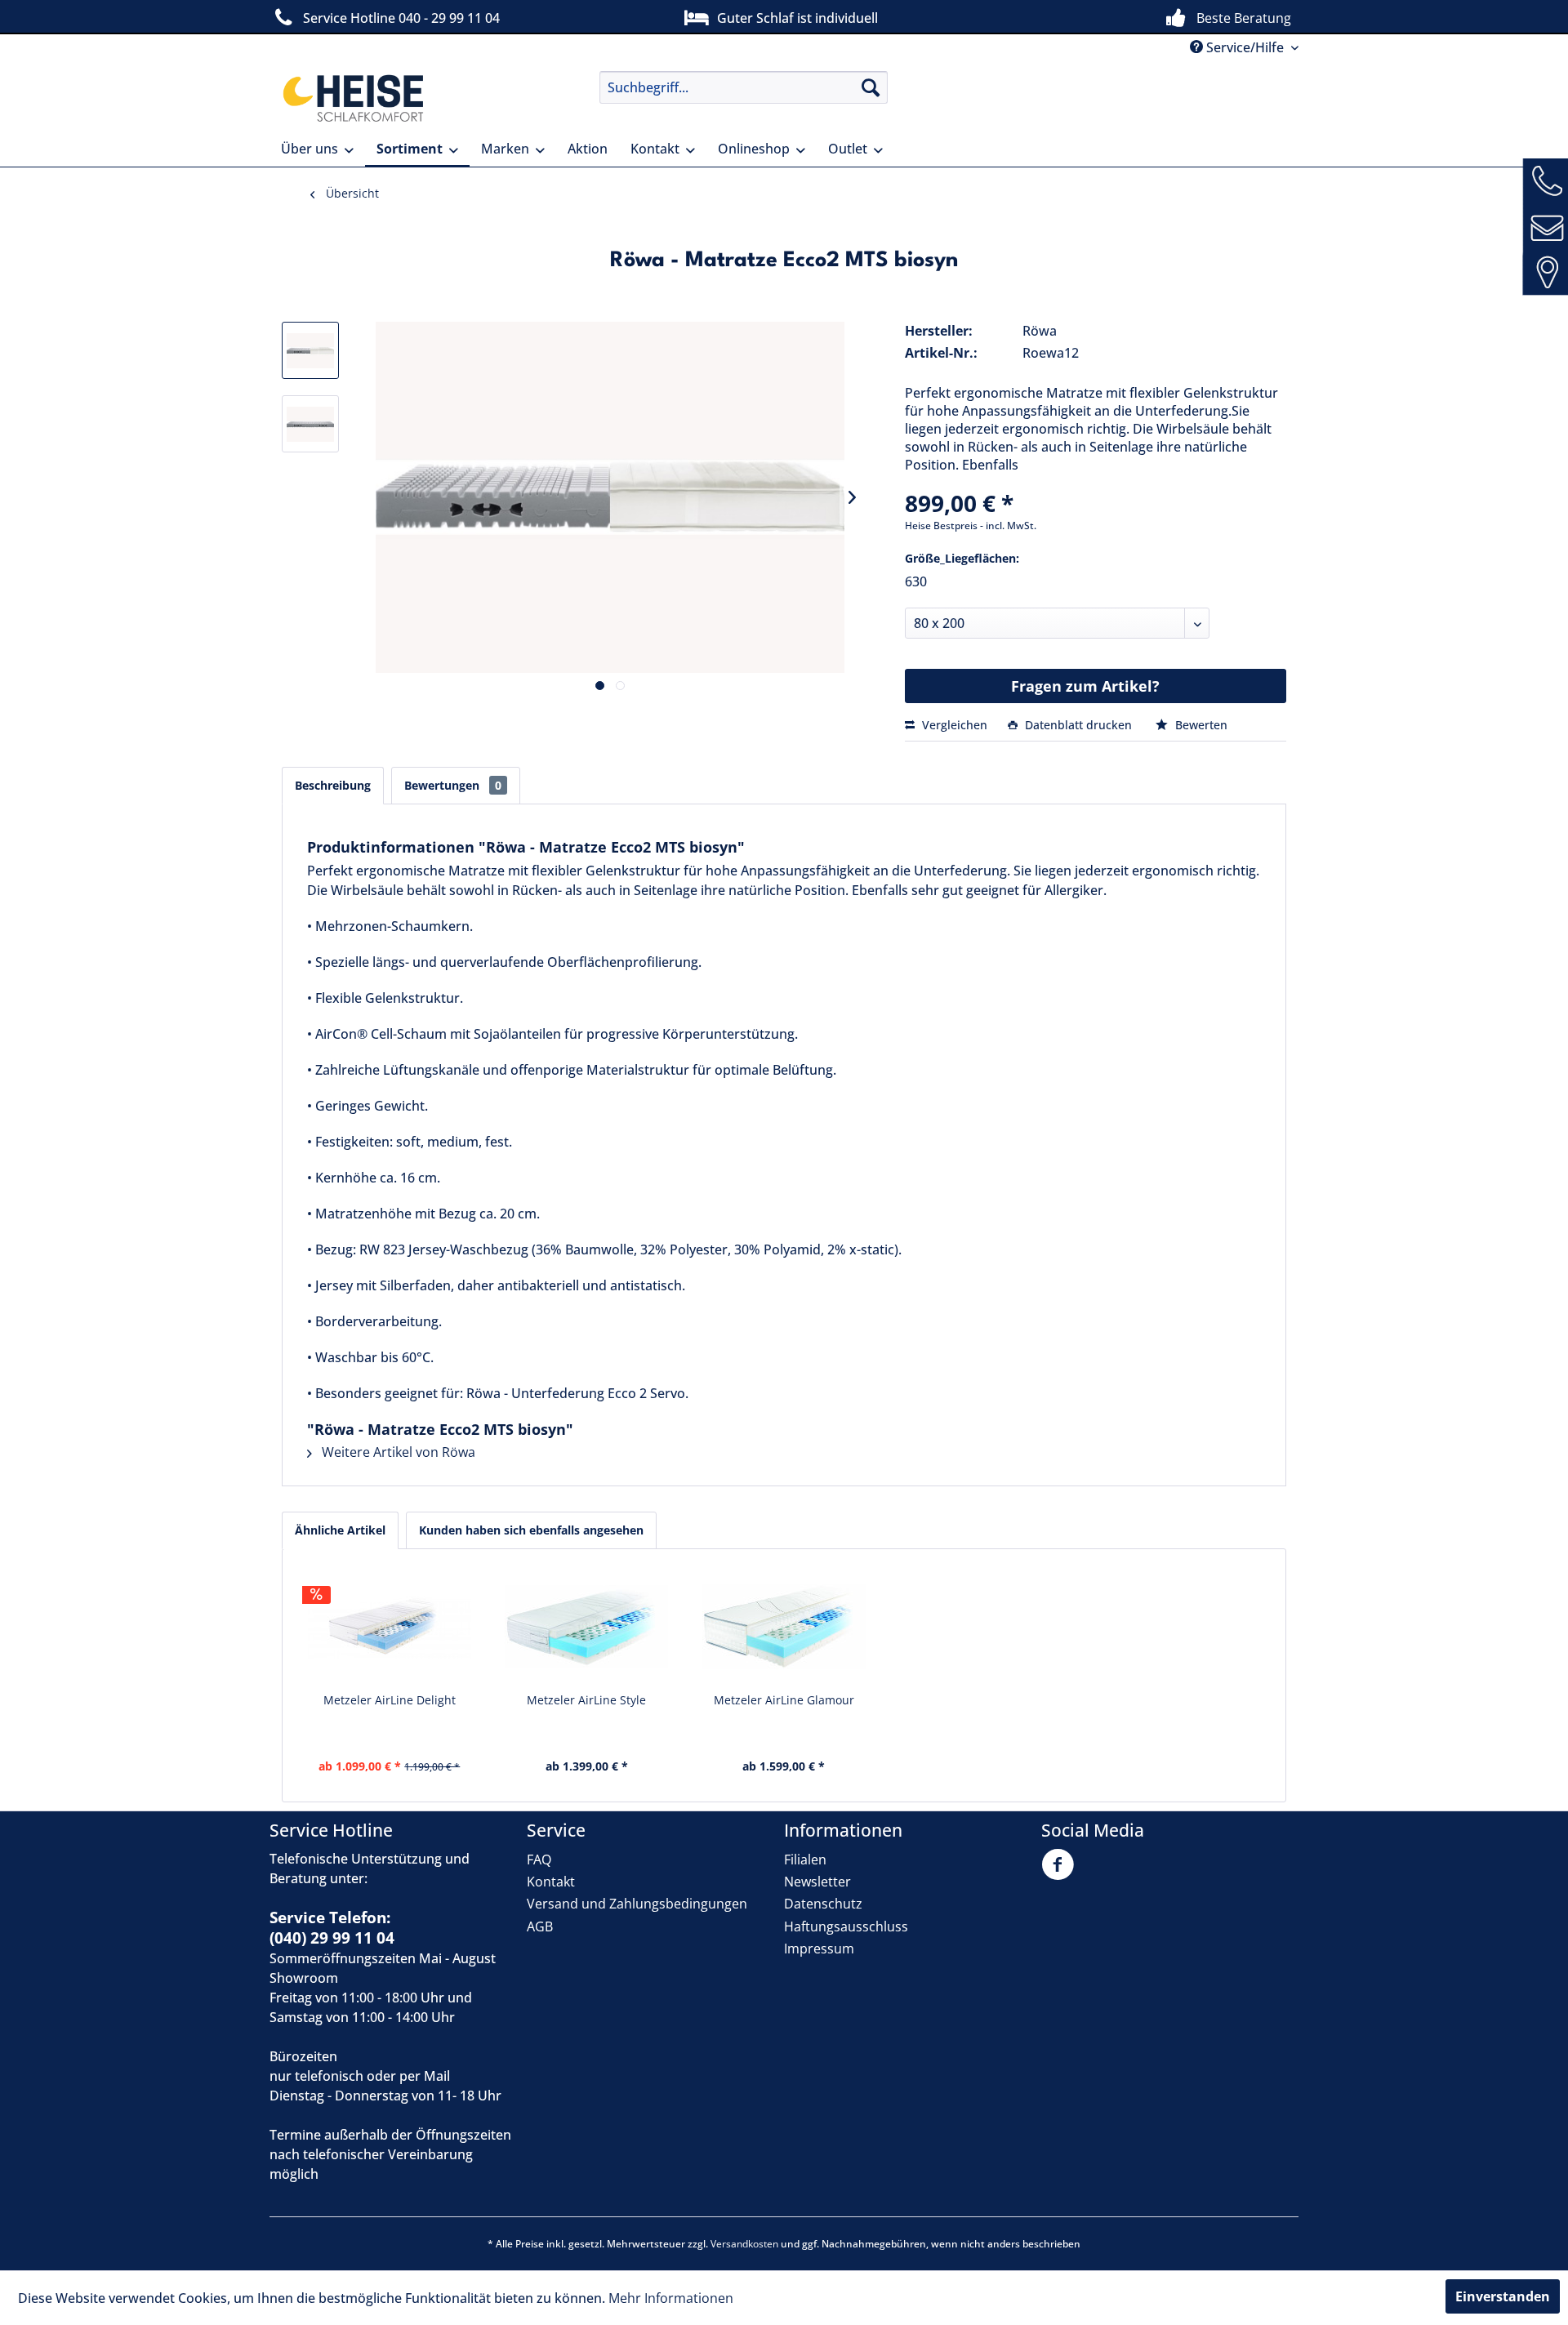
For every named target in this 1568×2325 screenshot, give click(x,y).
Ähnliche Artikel (340, 1530)
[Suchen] (871, 87)
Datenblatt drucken (1078, 725)
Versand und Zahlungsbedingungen (637, 1904)
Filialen (805, 1860)
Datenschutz (823, 1904)
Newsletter (817, 1882)
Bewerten (1200, 725)
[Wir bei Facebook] (1062, 1874)
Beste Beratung (1244, 18)
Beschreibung (333, 785)
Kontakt (551, 1882)
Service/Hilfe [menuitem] (1245, 47)
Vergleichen (953, 725)
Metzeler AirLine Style (586, 1700)
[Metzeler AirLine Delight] (390, 1627)
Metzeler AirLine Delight (390, 1700)
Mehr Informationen (671, 2298)
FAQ (539, 1860)
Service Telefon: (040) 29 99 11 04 (332, 1928)
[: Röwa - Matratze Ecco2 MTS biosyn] (310, 350)
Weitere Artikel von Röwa (397, 1452)
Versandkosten (744, 2244)
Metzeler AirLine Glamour (784, 1700)
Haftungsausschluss (846, 1926)
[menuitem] (744, 87)
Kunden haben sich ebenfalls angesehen (531, 1530)
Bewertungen (453, 785)
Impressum (819, 1949)
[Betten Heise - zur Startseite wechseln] (351, 98)
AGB (540, 1926)
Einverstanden (1503, 2296)
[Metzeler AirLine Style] (587, 1627)
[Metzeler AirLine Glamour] (784, 1627)
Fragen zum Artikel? (1085, 686)
